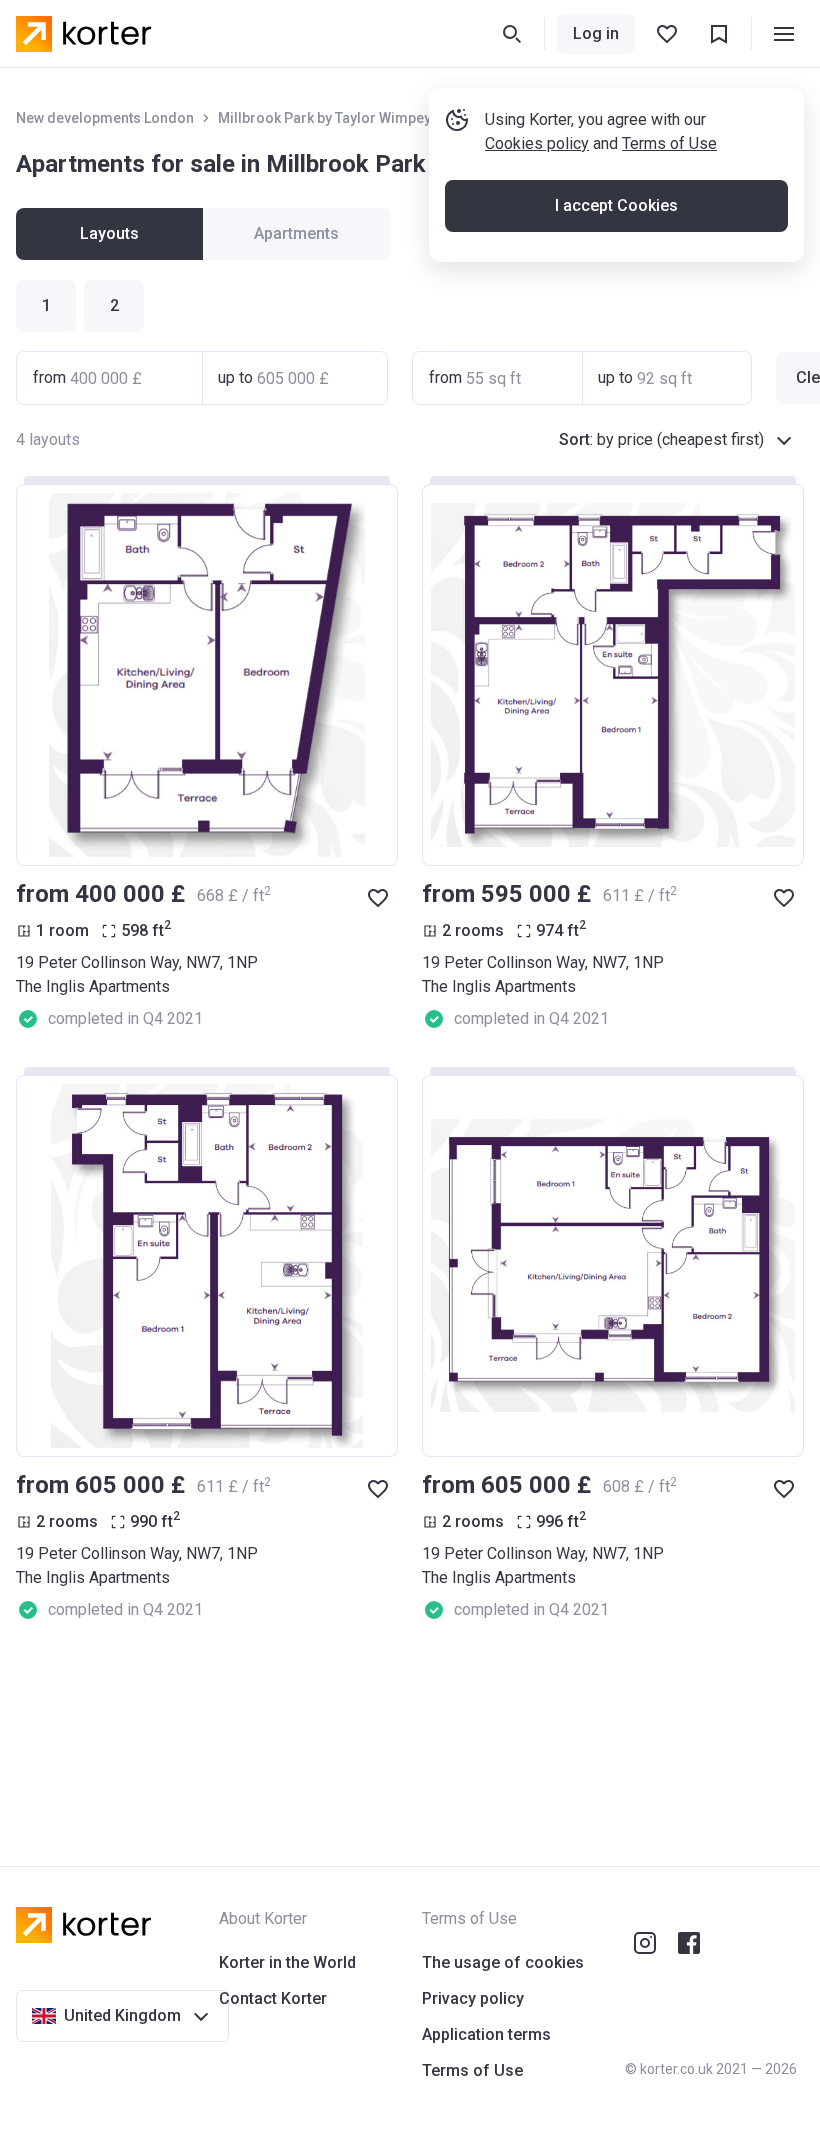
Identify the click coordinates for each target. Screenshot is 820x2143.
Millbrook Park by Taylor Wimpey (324, 118)
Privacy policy (473, 1998)
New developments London (105, 118)
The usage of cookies (503, 1962)
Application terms (486, 2034)
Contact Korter (273, 1998)
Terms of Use (669, 143)
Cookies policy (537, 143)
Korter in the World (287, 1962)
